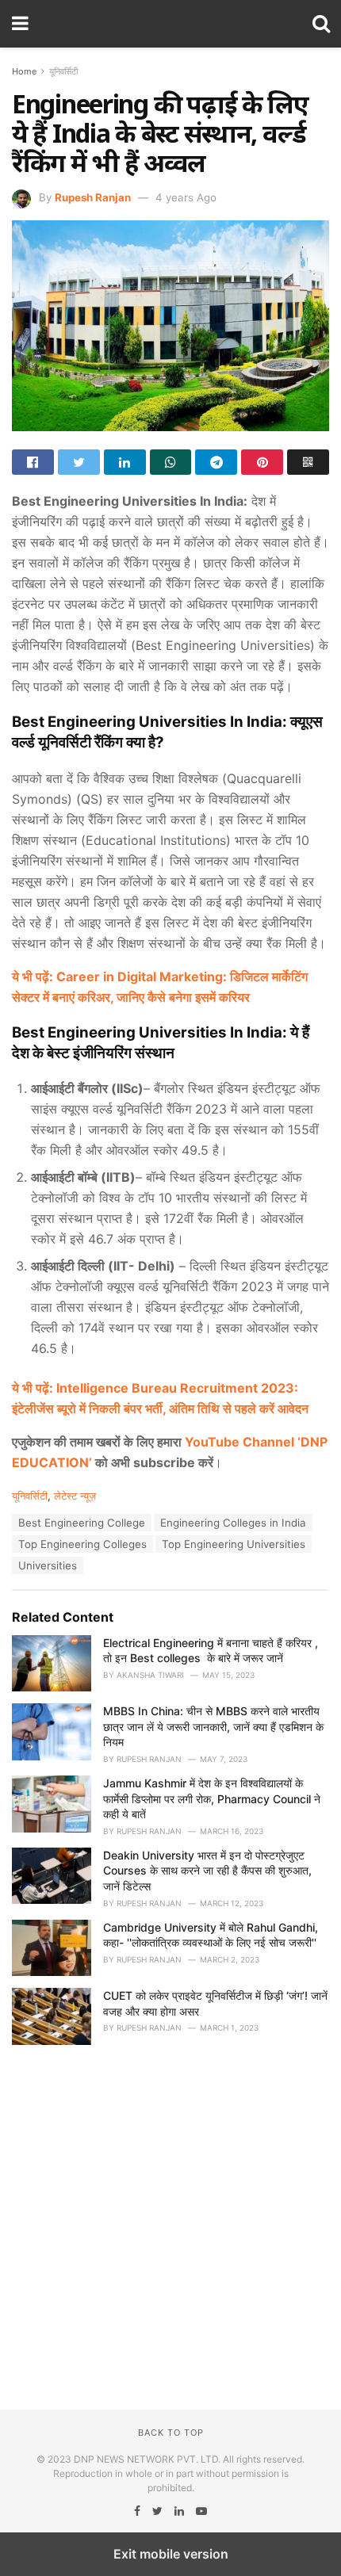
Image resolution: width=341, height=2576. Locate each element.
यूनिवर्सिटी (63, 71)
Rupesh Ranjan (93, 197)
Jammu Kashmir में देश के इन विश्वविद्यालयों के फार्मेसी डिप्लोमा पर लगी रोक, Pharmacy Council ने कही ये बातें (212, 1798)
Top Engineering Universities (234, 1544)
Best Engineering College (82, 1523)
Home (24, 71)
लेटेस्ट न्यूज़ (75, 1496)
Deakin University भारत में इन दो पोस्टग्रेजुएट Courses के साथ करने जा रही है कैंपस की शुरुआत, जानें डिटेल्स (207, 1871)
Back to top (171, 2433)
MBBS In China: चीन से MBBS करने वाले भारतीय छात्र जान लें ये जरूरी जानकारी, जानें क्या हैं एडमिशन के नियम (213, 1726)
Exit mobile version (171, 2554)
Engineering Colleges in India (233, 1523)
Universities (48, 1565)
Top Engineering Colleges (82, 1544)
